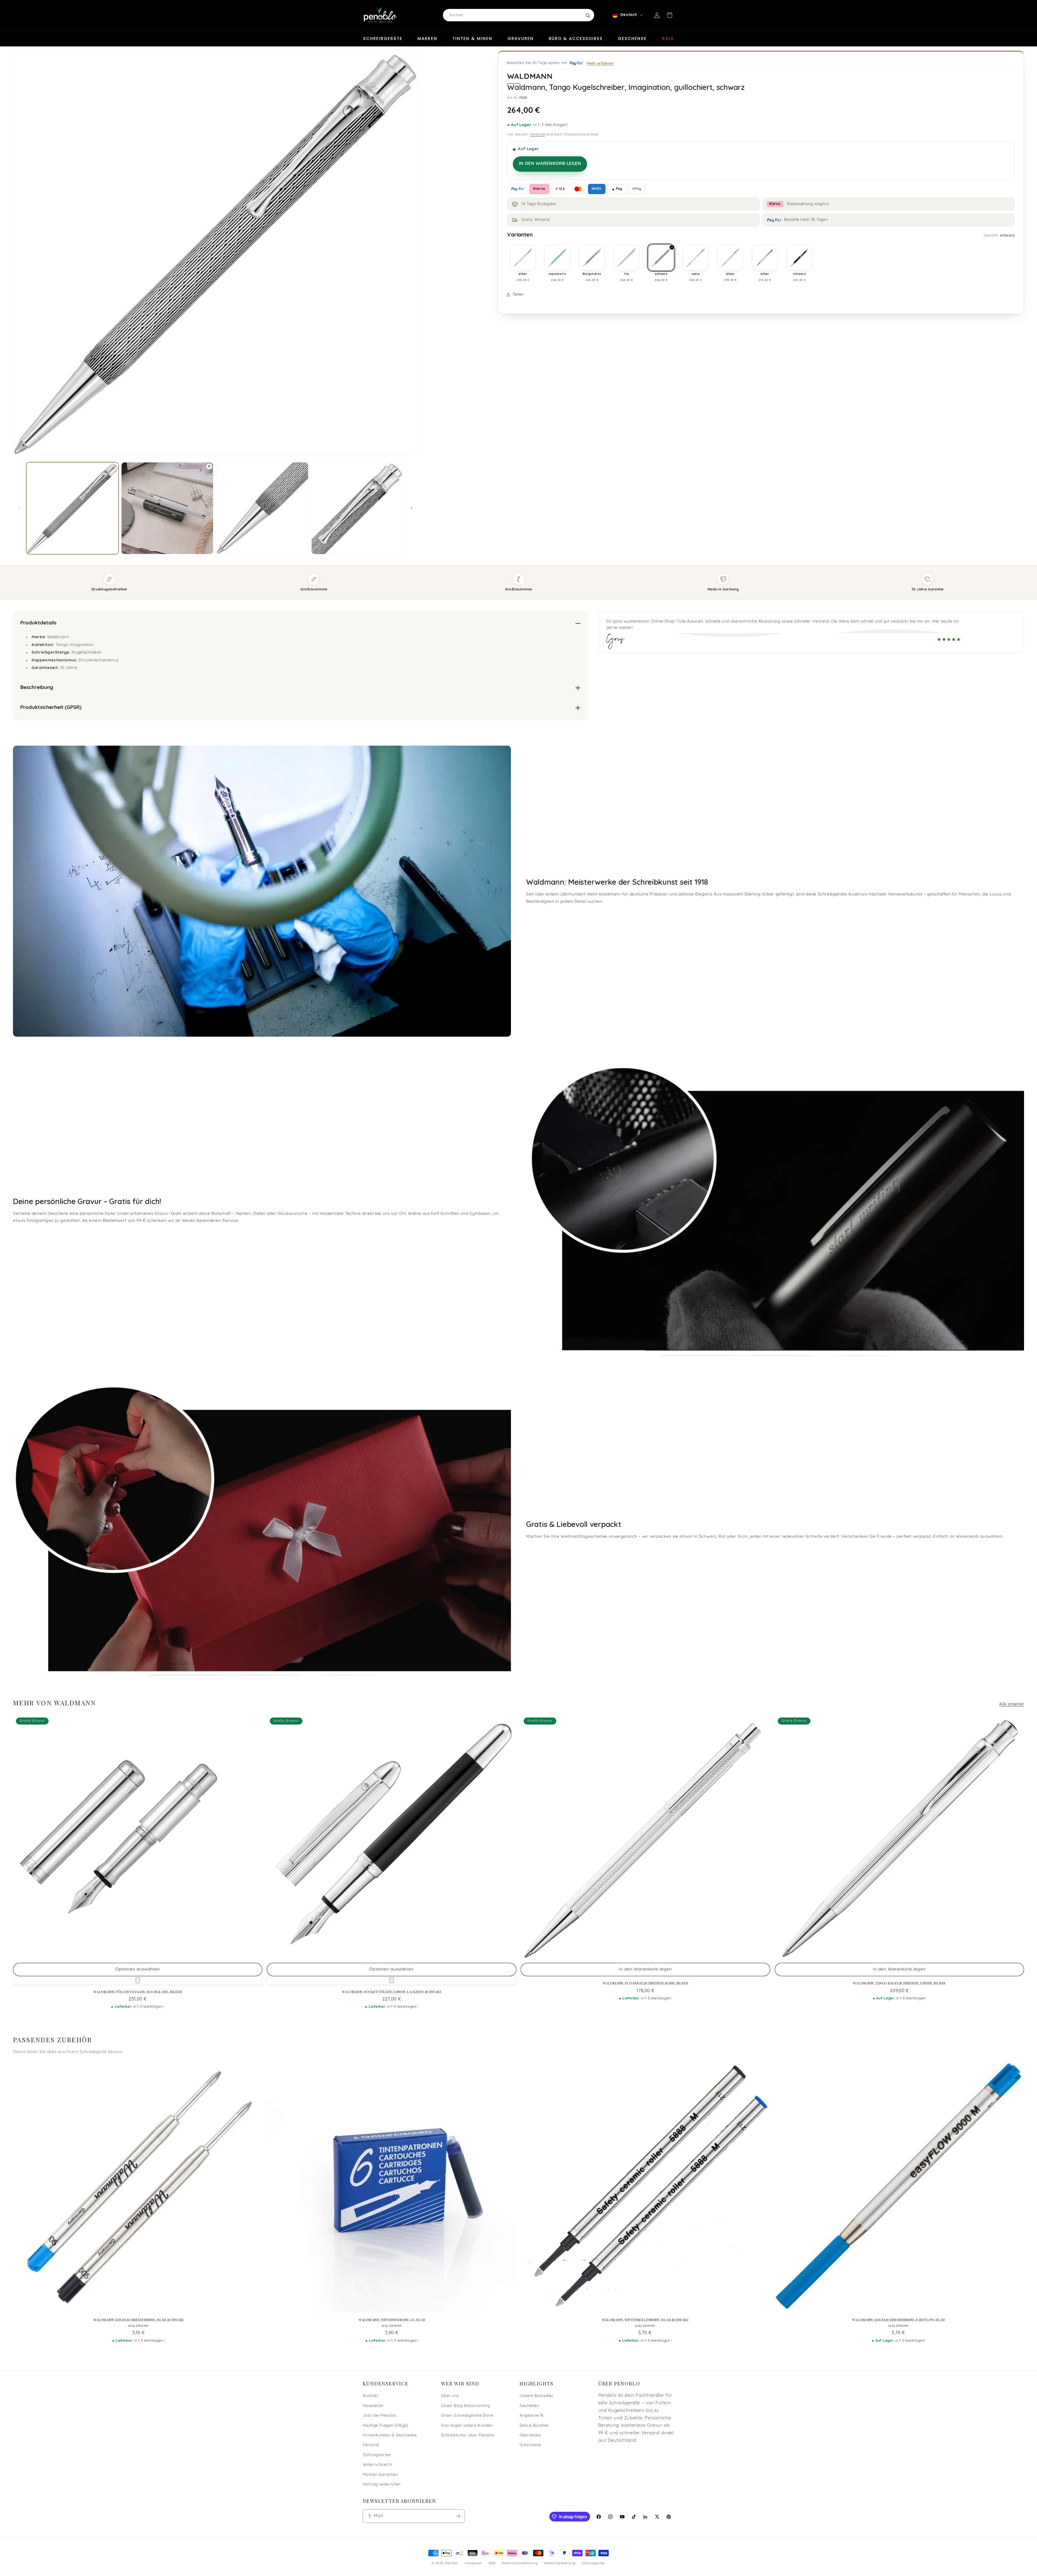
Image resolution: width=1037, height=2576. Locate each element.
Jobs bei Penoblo (380, 2416)
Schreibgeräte (383, 38)
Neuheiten (529, 2406)
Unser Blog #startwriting (465, 2406)
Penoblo (452, 2563)
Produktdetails (38, 623)
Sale (668, 38)
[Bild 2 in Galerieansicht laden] (262, 508)
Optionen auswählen (138, 1969)
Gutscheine (530, 2445)
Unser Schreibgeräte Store (467, 2416)
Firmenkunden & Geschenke (390, 2435)
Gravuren (521, 38)
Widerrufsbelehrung (560, 2563)
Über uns (450, 2396)
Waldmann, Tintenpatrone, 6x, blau (392, 2320)
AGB (492, 2563)
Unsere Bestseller (537, 2396)
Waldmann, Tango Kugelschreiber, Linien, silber (899, 1983)
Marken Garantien (380, 2475)
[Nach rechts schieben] (412, 508)
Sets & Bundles (534, 2426)
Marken (427, 38)
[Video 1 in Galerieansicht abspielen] (167, 508)
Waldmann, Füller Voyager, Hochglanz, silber (137, 1992)
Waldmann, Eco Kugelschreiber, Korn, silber (645, 1983)
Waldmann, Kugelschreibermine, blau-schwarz (139, 2320)
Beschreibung (37, 688)
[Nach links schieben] (19, 508)
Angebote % (531, 2416)
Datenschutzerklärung (520, 2563)
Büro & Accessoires (576, 38)
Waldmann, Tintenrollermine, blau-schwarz (645, 2320)
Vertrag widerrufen (382, 2485)
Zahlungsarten (377, 2455)
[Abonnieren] (458, 2516)
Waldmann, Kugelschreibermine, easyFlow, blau (898, 2320)
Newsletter (373, 2406)
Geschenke (632, 38)
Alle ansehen (1012, 1704)
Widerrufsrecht (378, 2465)
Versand (537, 135)
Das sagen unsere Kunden (467, 2426)
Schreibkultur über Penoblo (468, 2435)
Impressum (473, 2563)
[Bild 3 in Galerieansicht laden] (357, 508)
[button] (669, 15)
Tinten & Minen (472, 38)
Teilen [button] (518, 295)
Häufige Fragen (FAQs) (386, 2426)
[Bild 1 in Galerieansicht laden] (72, 508)
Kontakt (371, 2396)
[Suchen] (588, 15)
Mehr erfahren (600, 63)
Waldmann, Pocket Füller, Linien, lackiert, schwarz (392, 1992)
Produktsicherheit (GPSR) (51, 708)
